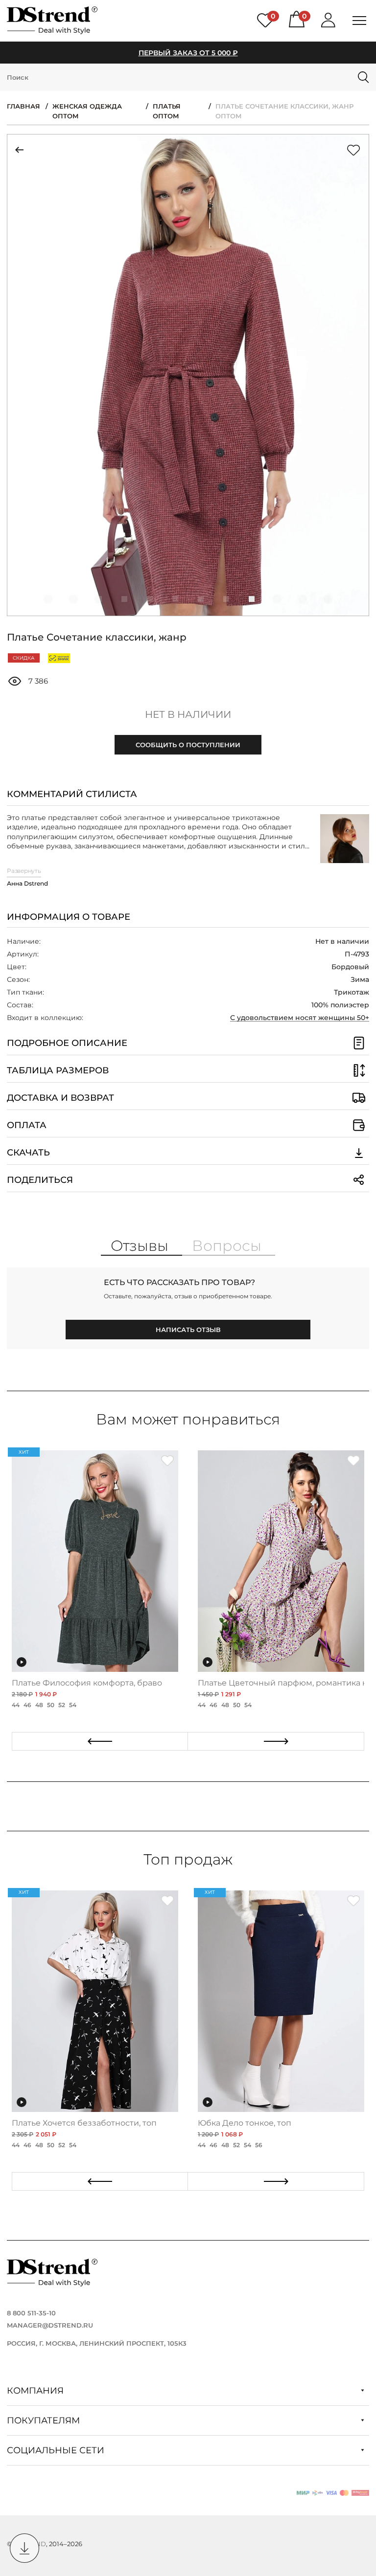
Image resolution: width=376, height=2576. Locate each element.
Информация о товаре (69, 917)
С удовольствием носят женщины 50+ (300, 1018)
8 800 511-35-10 (31, 2313)
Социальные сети (57, 2450)
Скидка (23, 658)
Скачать (28, 1153)
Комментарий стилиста (72, 794)
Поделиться (40, 1180)
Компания (36, 2391)
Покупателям (45, 2421)
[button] (48, 599)
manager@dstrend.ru (50, 2325)
